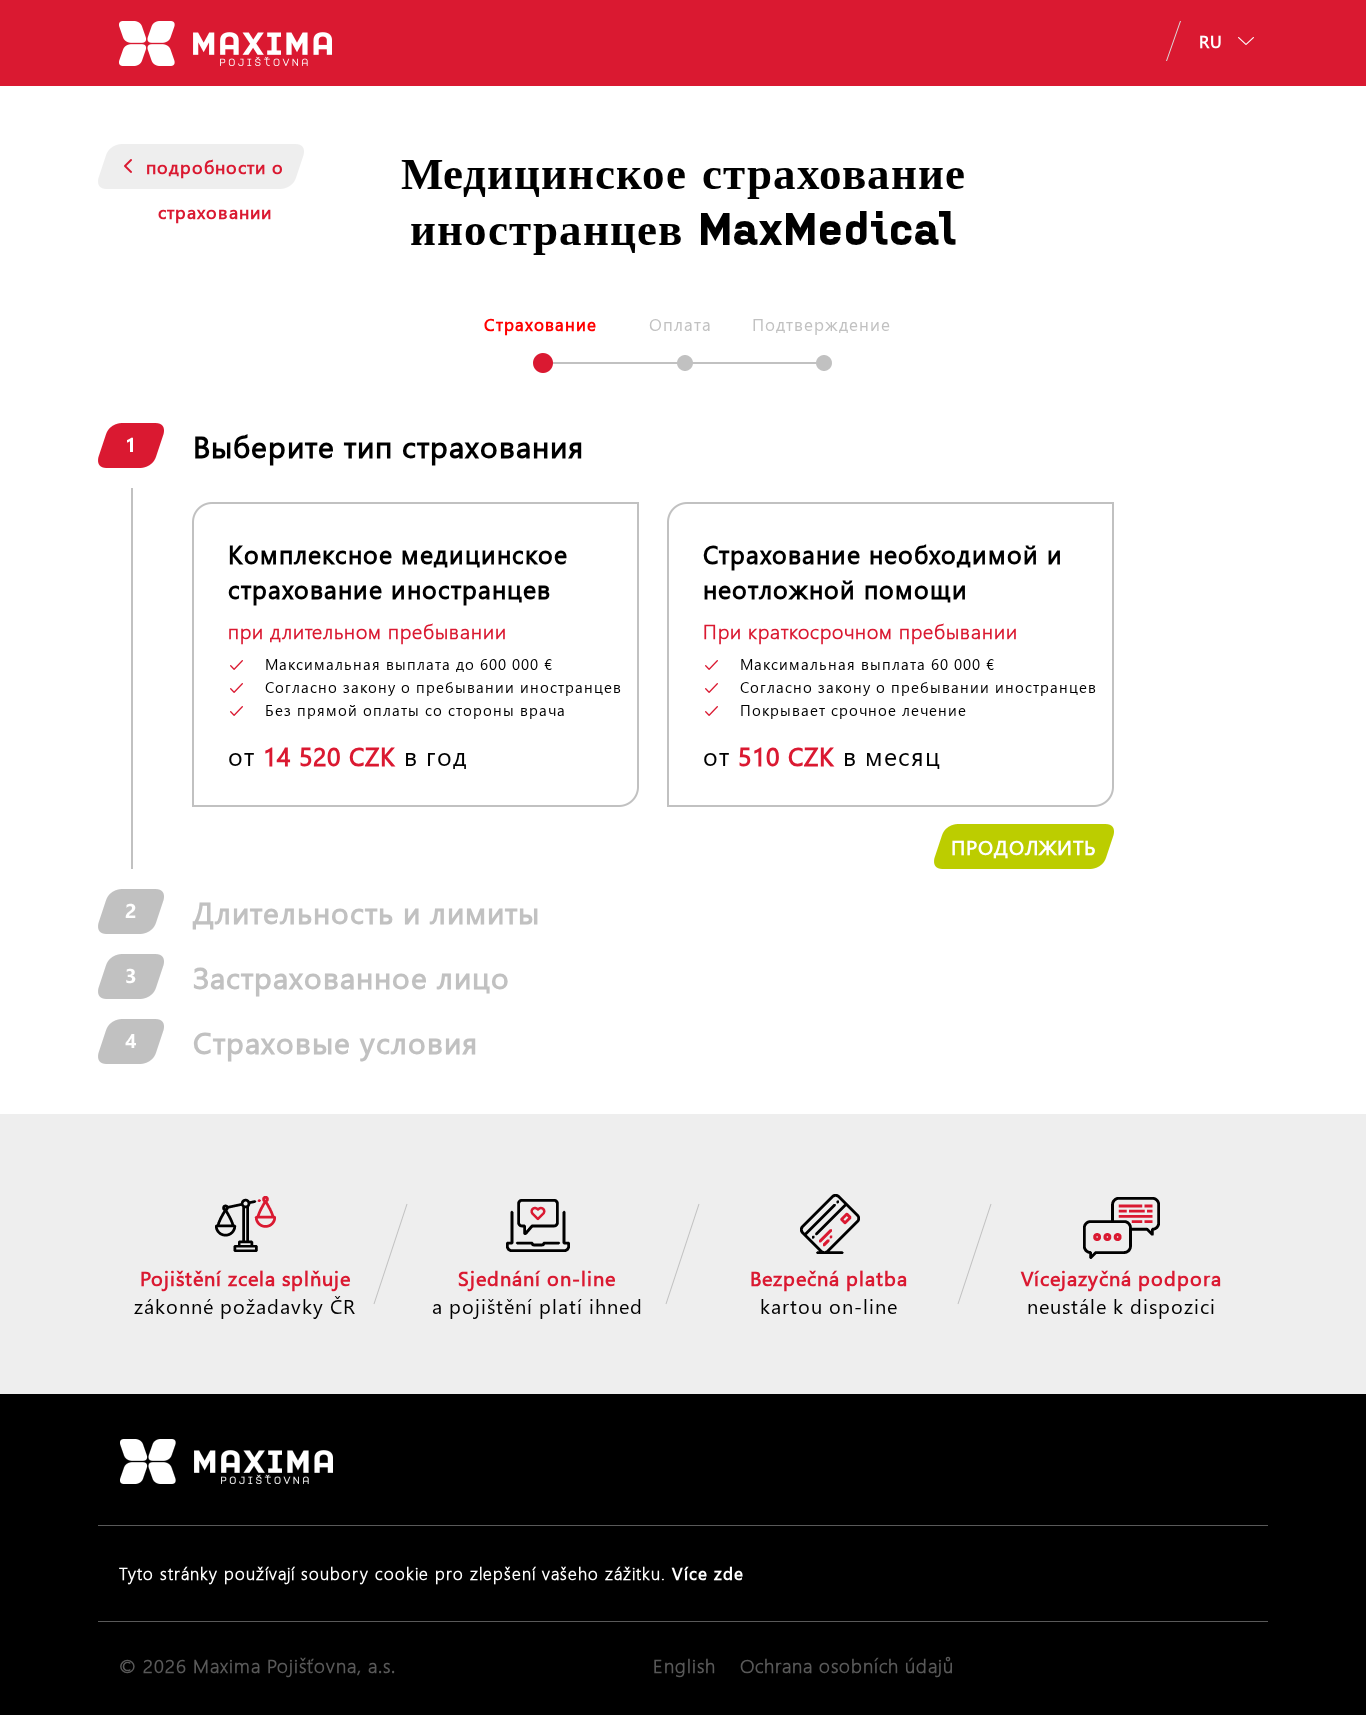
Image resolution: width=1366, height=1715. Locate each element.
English (684, 1665)
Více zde (708, 1573)
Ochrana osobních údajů (847, 1665)
